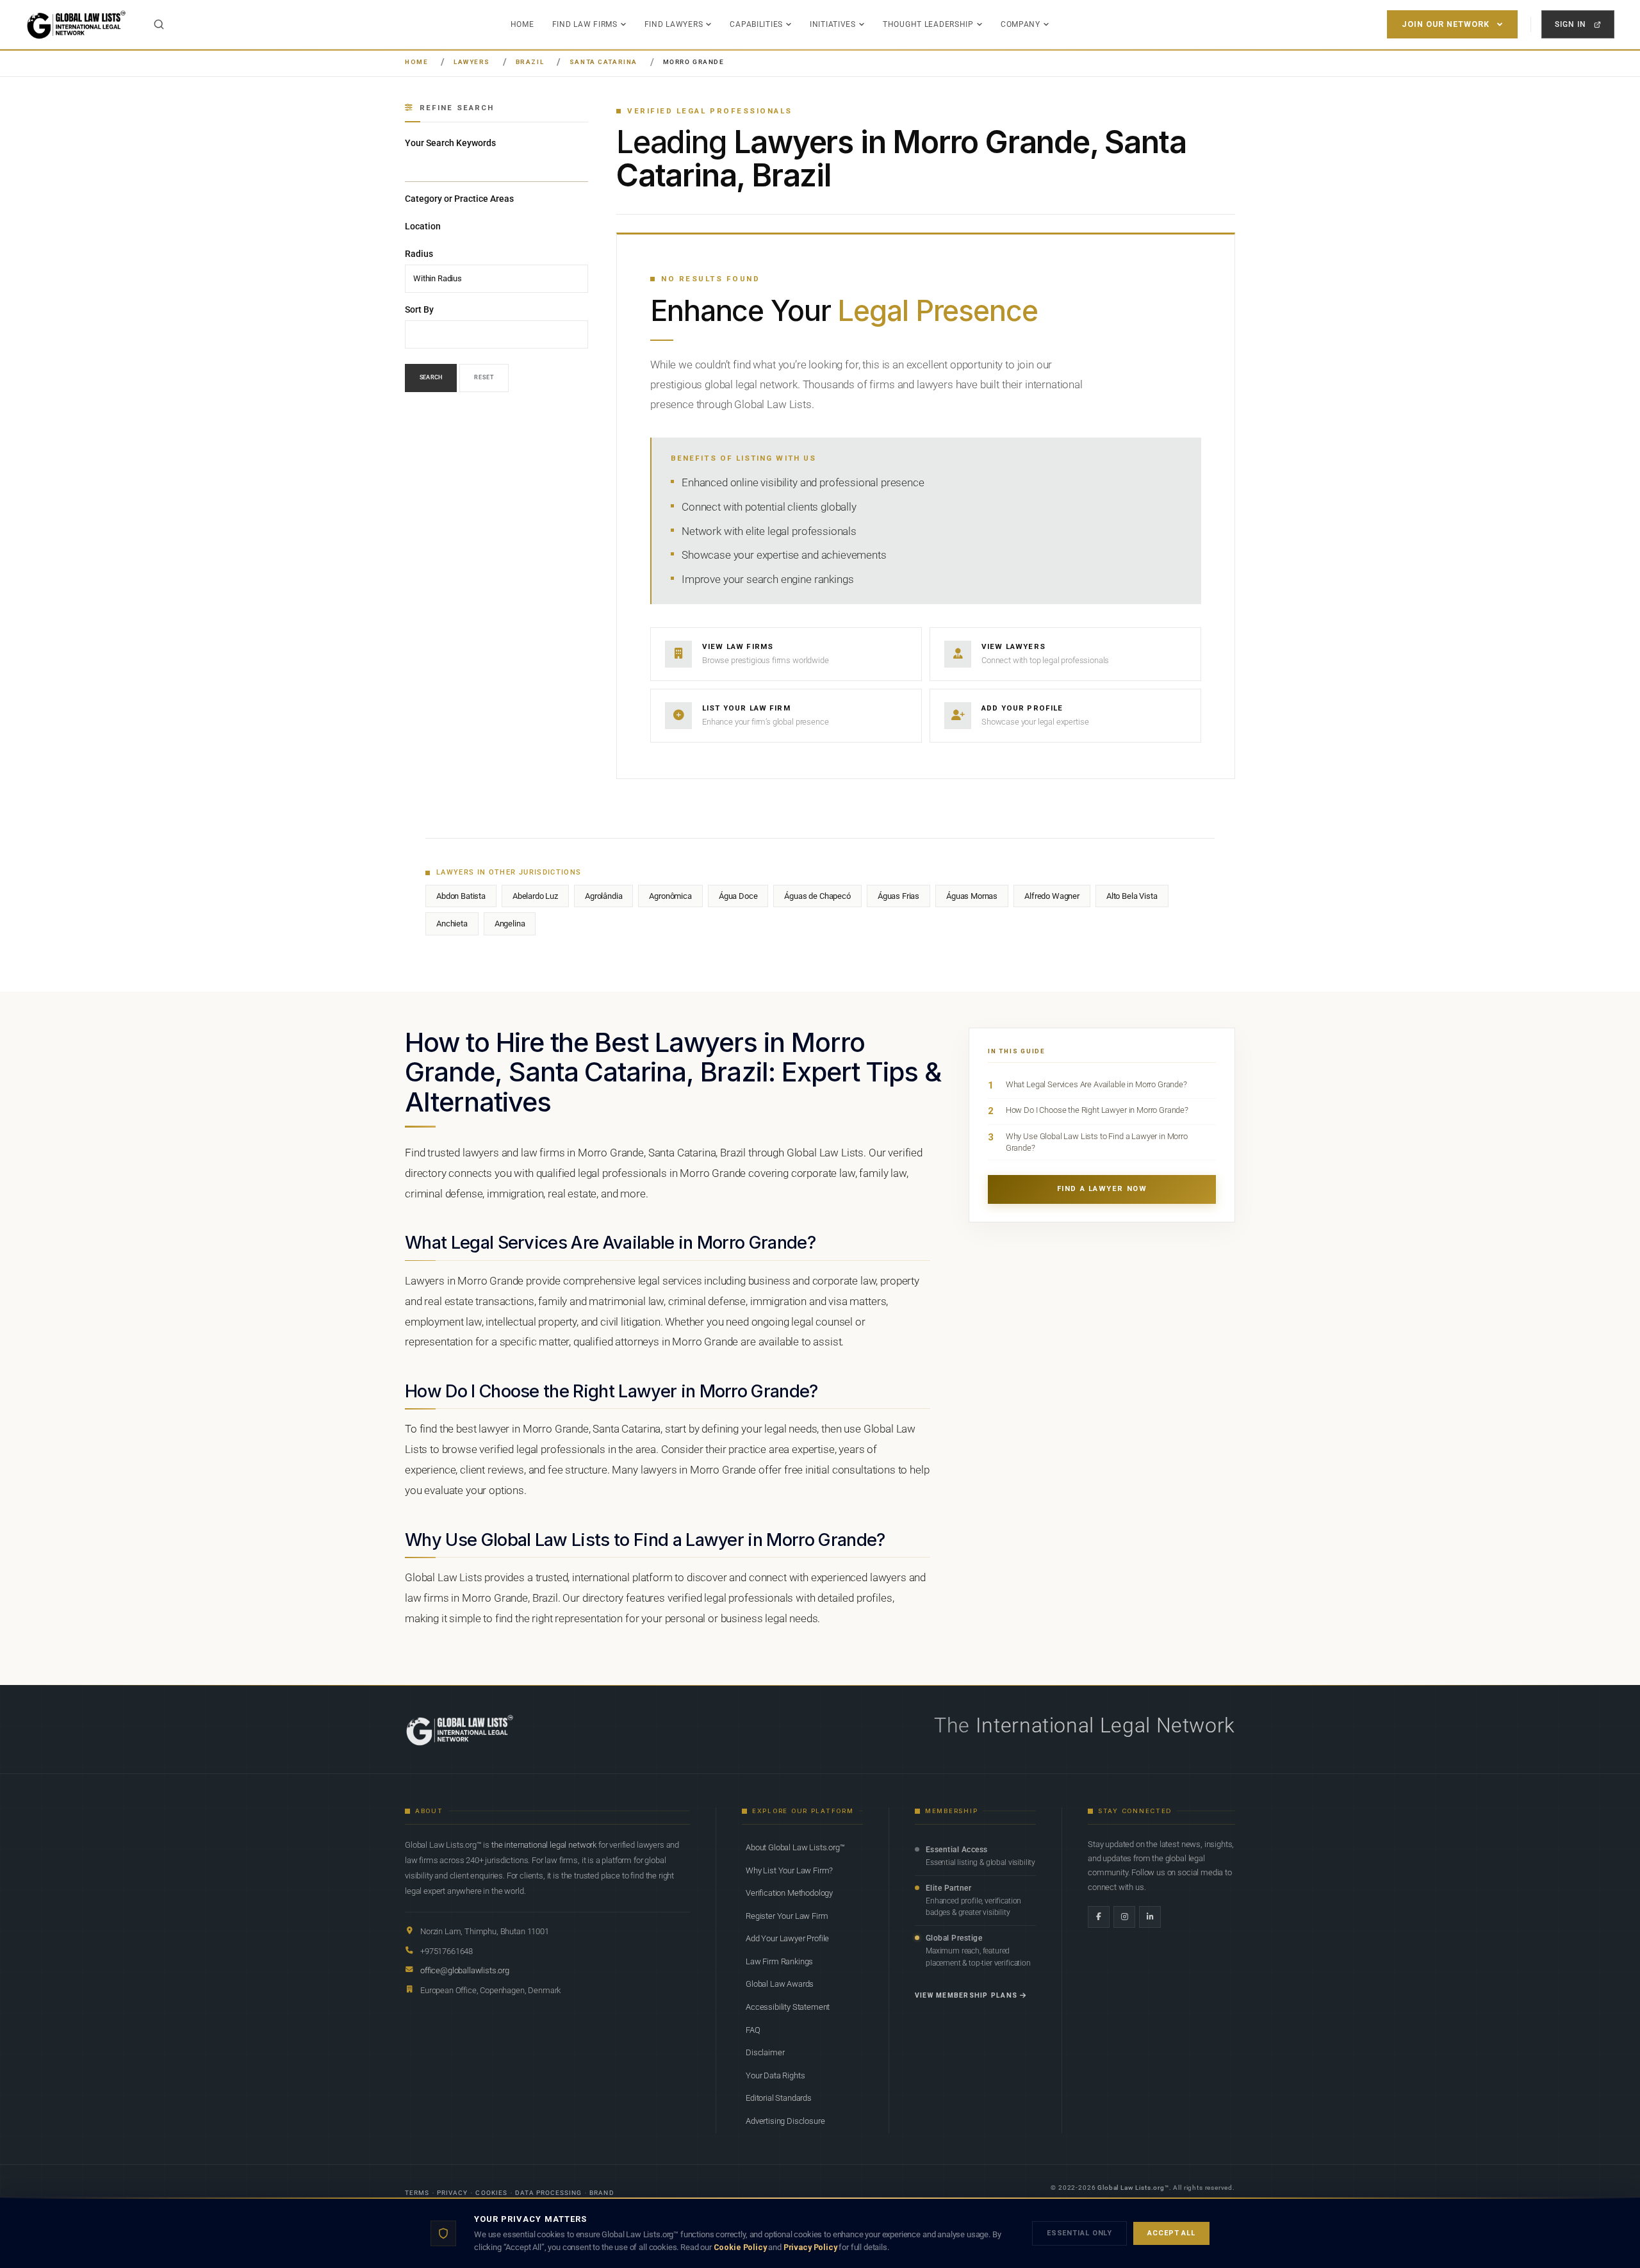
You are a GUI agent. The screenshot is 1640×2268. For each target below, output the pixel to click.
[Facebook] (1099, 1917)
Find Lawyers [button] (674, 24)
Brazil (530, 62)
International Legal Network (1105, 1725)
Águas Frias (898, 896)
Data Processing (549, 2193)
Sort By (419, 309)
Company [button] (1021, 24)
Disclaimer (765, 2052)
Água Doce (738, 896)
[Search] (159, 24)
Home (522, 24)
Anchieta (452, 924)
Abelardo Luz (535, 896)
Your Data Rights (775, 2075)
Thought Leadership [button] (928, 24)
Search (431, 378)
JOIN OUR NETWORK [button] (1446, 24)
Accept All (1171, 2233)
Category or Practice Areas (459, 199)
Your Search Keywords (450, 143)
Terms (417, 2193)
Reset (484, 378)
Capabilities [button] (756, 24)
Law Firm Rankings (779, 1961)
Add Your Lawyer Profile (787, 1938)
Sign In (1570, 24)
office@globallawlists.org (465, 1970)
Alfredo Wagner (1052, 896)
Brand (602, 2193)
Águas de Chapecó (817, 896)
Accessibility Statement (788, 2007)
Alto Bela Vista (1132, 896)
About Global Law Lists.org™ (795, 1847)
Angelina (510, 924)
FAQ (753, 2030)
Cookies (491, 2193)
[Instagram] (1124, 1917)
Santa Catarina (603, 62)
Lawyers (472, 62)
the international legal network (544, 1845)
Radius (419, 254)
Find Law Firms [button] (585, 24)
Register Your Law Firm (787, 1916)
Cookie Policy (740, 2247)
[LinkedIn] (1150, 1917)
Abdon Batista (461, 896)
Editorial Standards (779, 2098)
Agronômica (670, 896)
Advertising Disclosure (785, 2121)
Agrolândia (603, 896)
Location (423, 226)
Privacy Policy (810, 2247)
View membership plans (966, 1995)
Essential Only (1079, 2233)
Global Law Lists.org (1131, 2188)
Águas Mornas (972, 896)
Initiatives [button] (833, 24)
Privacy (452, 2193)
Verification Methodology (789, 1893)
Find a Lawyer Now (1102, 1189)
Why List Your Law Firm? (789, 1870)
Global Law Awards (780, 1984)
